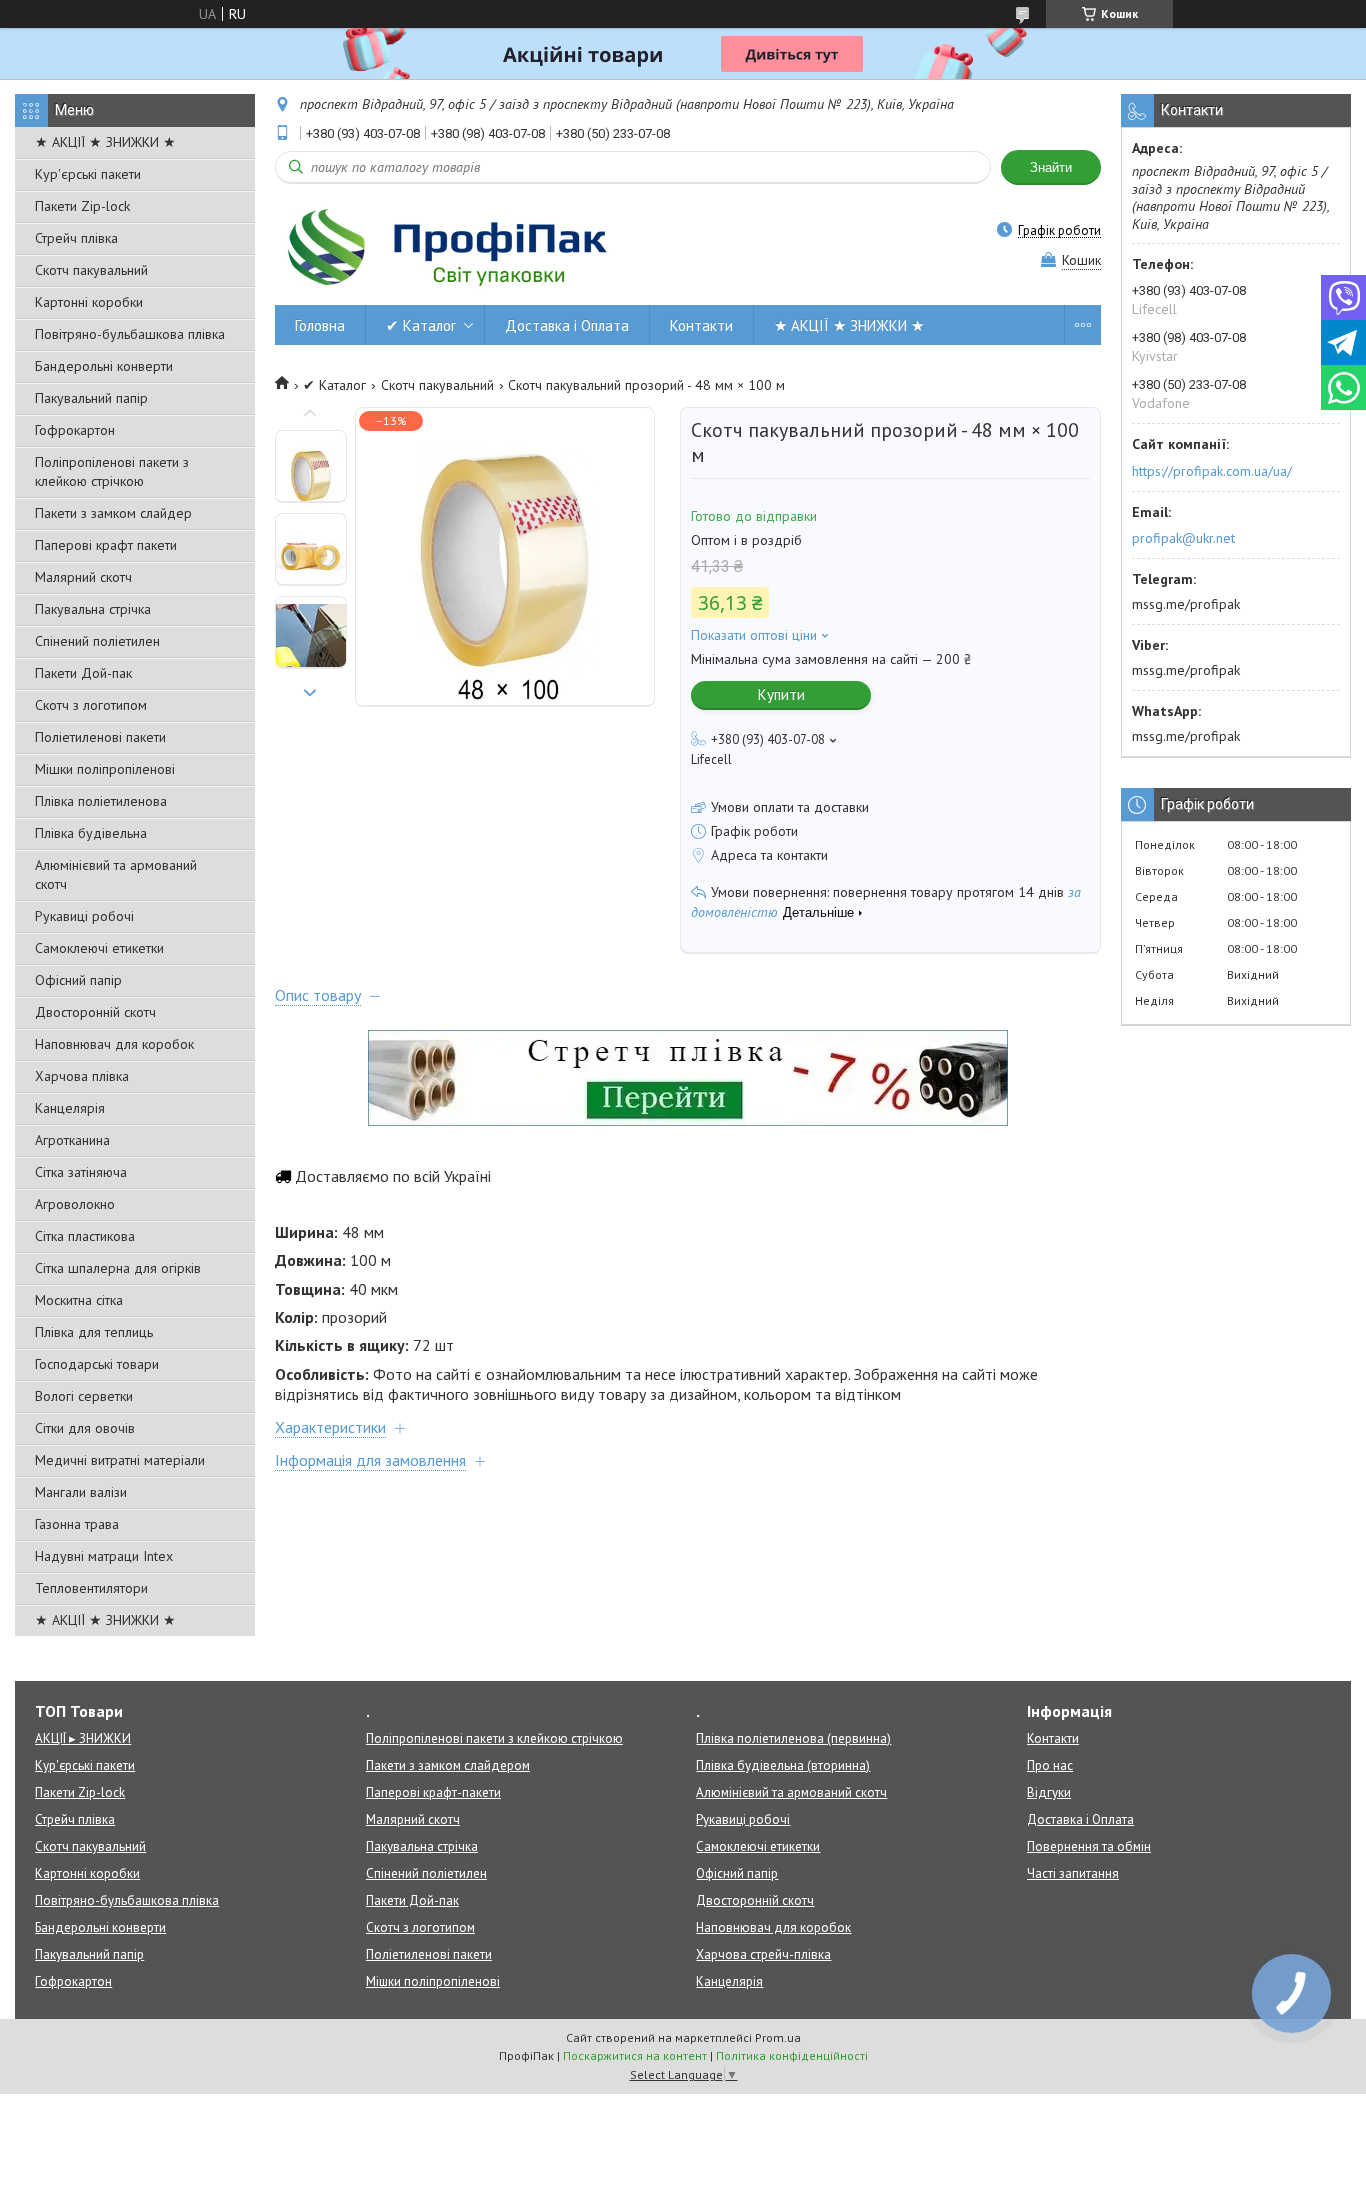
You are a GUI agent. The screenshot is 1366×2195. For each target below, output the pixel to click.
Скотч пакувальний (91, 270)
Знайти (1051, 167)
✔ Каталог (421, 325)
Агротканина (72, 1140)
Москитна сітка (79, 1300)
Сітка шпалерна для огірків (118, 1268)
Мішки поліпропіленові (105, 769)
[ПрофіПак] (450, 247)
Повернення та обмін (1089, 1846)
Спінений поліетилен (97, 641)
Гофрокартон (75, 430)
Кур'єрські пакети (88, 174)
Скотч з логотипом (91, 705)
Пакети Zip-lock (82, 206)
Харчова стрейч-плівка (763, 1954)
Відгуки (1049, 1792)
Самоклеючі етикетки (99, 948)
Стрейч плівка (76, 238)
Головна (320, 325)
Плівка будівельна (91, 833)
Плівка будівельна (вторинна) (783, 1765)
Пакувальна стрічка (93, 609)
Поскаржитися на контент (635, 2055)
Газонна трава (77, 1524)
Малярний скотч (83, 577)
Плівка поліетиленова (101, 801)
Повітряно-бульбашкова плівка (130, 334)
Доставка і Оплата (567, 325)
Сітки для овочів (85, 1428)
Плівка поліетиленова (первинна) (793, 1738)
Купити (781, 694)
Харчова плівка (82, 1076)
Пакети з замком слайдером (448, 1765)
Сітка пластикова (85, 1236)
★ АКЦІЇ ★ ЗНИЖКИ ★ (105, 142)
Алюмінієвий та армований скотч (116, 874)
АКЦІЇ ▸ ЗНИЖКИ (83, 1738)
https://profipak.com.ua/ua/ (1212, 471)
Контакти (701, 325)
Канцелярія (70, 1108)
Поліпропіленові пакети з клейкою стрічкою (112, 471)
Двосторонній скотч (95, 1012)
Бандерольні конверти (104, 366)
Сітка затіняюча (81, 1172)
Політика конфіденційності (792, 2055)
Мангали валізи (81, 1492)
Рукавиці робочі (84, 916)
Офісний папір (78, 980)
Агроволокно (75, 1204)
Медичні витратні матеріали (120, 1460)
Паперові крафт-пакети (433, 1792)
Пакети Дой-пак (83, 673)
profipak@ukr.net (1183, 538)
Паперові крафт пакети (106, 545)
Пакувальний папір (91, 398)
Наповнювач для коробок (114, 1044)
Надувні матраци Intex (104, 1556)
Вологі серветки (84, 1396)
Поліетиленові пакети (100, 737)
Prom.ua (778, 2037)
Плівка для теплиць (94, 1332)
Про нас (1050, 1765)
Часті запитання (1073, 1873)
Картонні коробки (89, 302)
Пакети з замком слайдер (113, 513)
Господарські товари (97, 1364)
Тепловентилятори (91, 1588)
